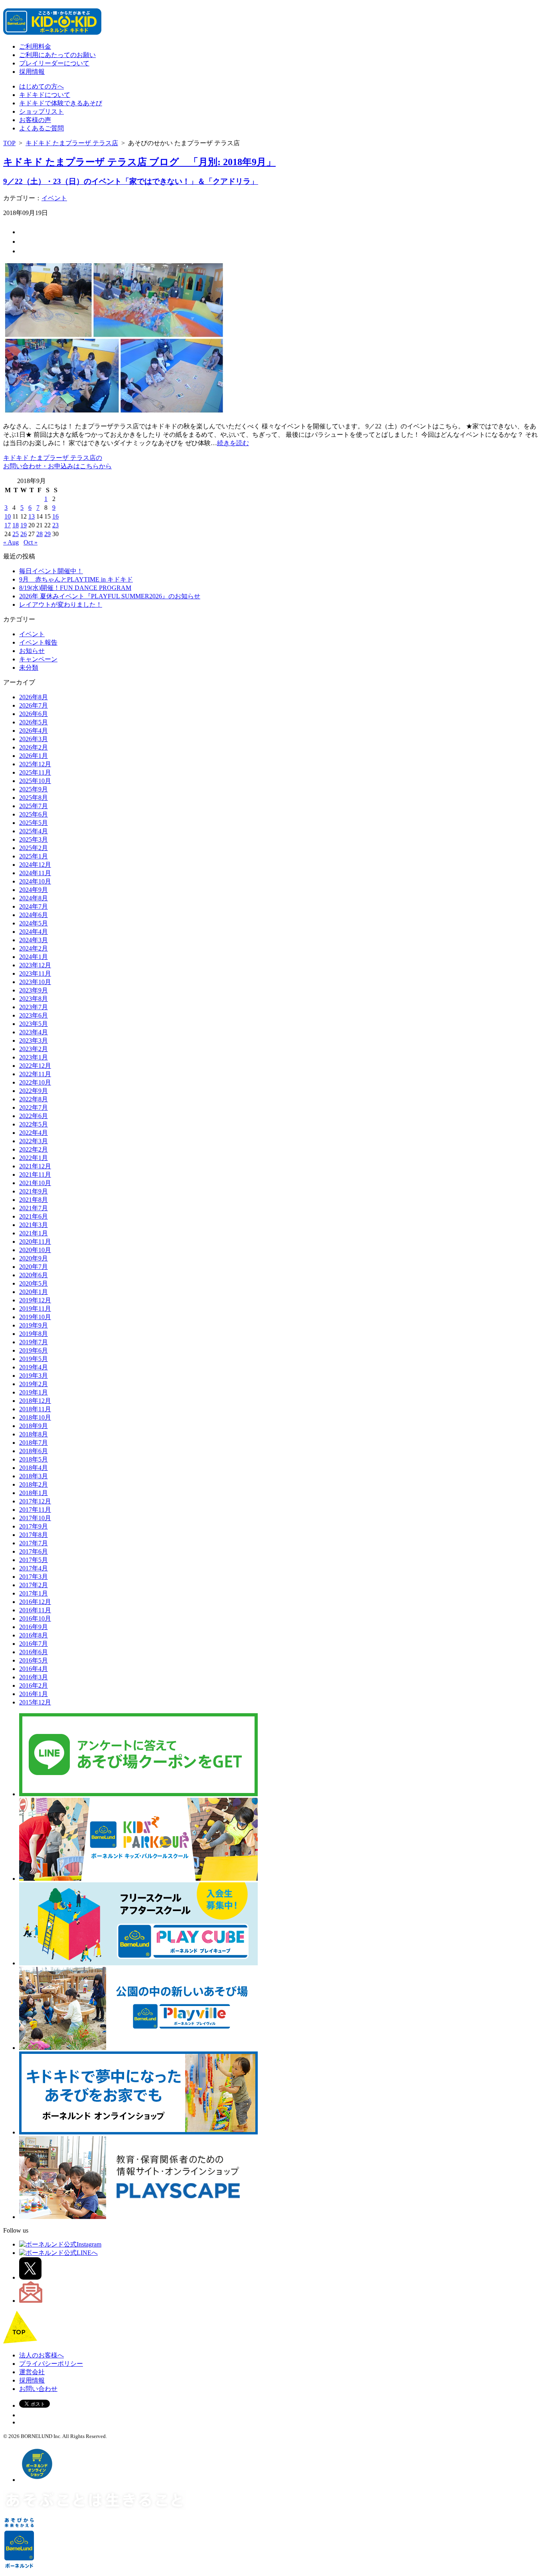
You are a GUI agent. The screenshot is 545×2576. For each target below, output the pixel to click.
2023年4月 (34, 1032)
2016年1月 (34, 1694)
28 (39, 534)
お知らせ (32, 651)
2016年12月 (35, 1602)
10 (8, 516)
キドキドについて (45, 95)
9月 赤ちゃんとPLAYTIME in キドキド (76, 579)
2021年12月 (35, 1166)
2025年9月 (34, 789)
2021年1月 (34, 1233)
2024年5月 (34, 923)
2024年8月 (34, 898)
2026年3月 (34, 739)
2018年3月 (34, 1476)
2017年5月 (34, 1560)
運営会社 (32, 2372)
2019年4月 (34, 1367)
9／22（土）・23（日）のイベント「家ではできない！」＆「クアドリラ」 (131, 181)
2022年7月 (34, 1108)
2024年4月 (34, 932)
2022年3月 (34, 1141)
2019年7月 (34, 1342)
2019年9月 (34, 1325)
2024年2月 (34, 948)
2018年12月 (35, 1401)
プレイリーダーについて (54, 63)
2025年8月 (34, 798)
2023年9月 (34, 990)
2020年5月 (34, 1283)
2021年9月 (34, 1191)
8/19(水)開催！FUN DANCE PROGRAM (75, 588)
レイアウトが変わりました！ (61, 605)
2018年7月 (34, 1443)
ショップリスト (41, 111)
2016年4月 (34, 1669)
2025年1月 (34, 856)
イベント (54, 198)
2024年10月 (35, 881)
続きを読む (233, 443)
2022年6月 (34, 1116)
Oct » (31, 542)
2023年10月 (35, 982)
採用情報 (32, 72)
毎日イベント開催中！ (51, 571)
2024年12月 (35, 865)
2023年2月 (34, 1049)
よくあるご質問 (41, 128)
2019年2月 (34, 1384)
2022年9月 (34, 1091)
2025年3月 (34, 839)
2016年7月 (34, 1644)
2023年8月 (34, 999)
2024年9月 (34, 890)
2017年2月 (34, 1585)
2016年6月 (34, 1652)
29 (47, 534)
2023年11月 (35, 973)
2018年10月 (35, 1417)
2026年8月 (34, 697)
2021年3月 (34, 1225)
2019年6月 (34, 1350)
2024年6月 (34, 915)
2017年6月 (34, 1551)
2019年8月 (34, 1334)
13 (32, 516)
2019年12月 (35, 1300)
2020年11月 (35, 1242)
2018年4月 (34, 1468)
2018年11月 (35, 1409)
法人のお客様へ (41, 2355)
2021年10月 (35, 1183)
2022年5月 (34, 1124)
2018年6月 (34, 1451)
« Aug (11, 542)
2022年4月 (34, 1133)
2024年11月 (35, 873)
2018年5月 (34, 1459)
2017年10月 (35, 1518)
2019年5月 (34, 1359)
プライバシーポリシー (51, 2364)
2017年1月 (34, 1593)
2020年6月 (34, 1275)
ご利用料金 (35, 46)
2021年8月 (34, 1200)
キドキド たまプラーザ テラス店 (72, 143)
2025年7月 (34, 806)
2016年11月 (35, 1610)
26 (24, 534)
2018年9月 (34, 1426)
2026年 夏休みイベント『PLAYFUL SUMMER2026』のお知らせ (110, 596)
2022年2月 (34, 1149)
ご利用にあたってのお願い (57, 55)
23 (55, 525)
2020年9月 (34, 1258)
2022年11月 (35, 1074)
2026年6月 (34, 714)
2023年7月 (34, 1007)
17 (8, 525)
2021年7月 (34, 1208)
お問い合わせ (38, 2389)
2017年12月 (35, 1501)
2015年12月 (35, 1702)
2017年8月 (34, 1535)
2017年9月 (34, 1526)
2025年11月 (35, 772)
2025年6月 (34, 814)
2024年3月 (34, 940)
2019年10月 (35, 1317)
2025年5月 (34, 823)
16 (55, 516)
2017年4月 (34, 1568)
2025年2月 (34, 848)
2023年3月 (34, 1040)
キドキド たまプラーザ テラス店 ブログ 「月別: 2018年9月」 (139, 162)
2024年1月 (34, 957)
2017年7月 (34, 1543)
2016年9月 (34, 1627)
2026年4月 (34, 731)
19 (24, 525)
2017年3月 (34, 1577)
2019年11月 (35, 1309)
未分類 (29, 668)
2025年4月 (34, 831)
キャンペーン (38, 659)
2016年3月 (34, 1677)
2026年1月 (34, 756)
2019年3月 (34, 1376)
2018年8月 (34, 1434)
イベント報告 (38, 642)
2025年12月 (35, 764)
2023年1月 (34, 1057)
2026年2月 (34, 747)
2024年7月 (34, 906)
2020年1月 (34, 1292)
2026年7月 (34, 705)
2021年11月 (35, 1175)
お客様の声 (35, 120)
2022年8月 (34, 1099)
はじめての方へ (41, 86)
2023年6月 (34, 1015)
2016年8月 (34, 1635)
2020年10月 (35, 1250)
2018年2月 (34, 1484)
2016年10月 (35, 1618)
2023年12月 (35, 965)
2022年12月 (35, 1066)
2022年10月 (35, 1082)
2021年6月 (34, 1216)
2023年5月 (34, 1024)
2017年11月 (35, 1510)
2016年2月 (34, 1685)
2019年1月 (34, 1392)
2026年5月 (34, 722)
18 (16, 525)
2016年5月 (34, 1660)
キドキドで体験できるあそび (61, 103)
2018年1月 (34, 1493)
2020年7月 (34, 1267)
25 (16, 534)
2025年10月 (35, 781)
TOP (9, 143)
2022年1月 (34, 1158)
